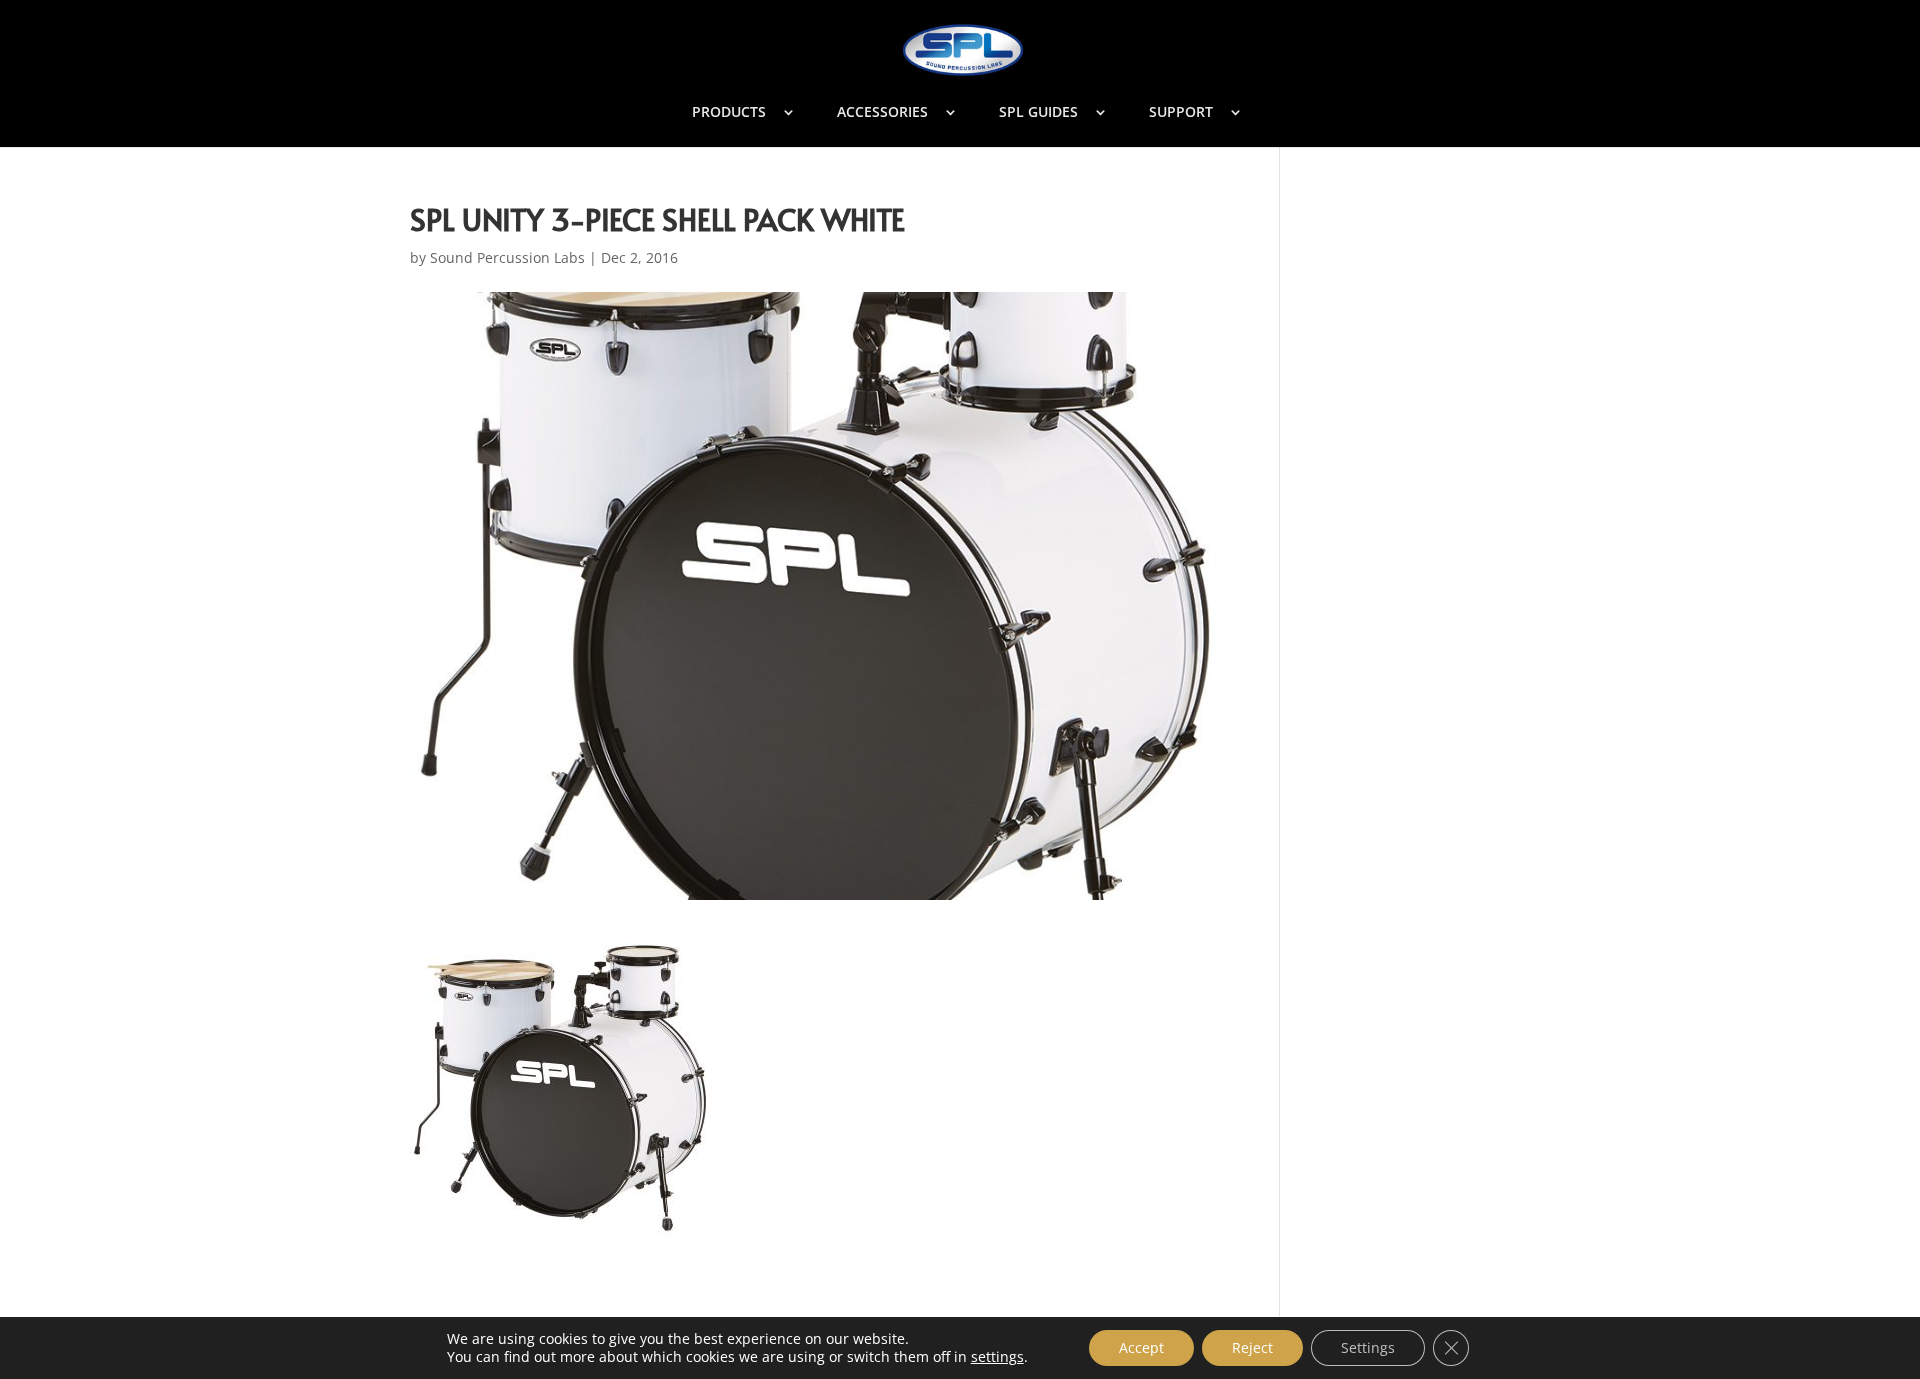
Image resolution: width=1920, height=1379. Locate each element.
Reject (1252, 1347)
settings (997, 1357)
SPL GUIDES (1038, 113)
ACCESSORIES (882, 113)
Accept (1141, 1347)
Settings (1368, 1347)
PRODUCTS (729, 113)
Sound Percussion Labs (507, 257)
